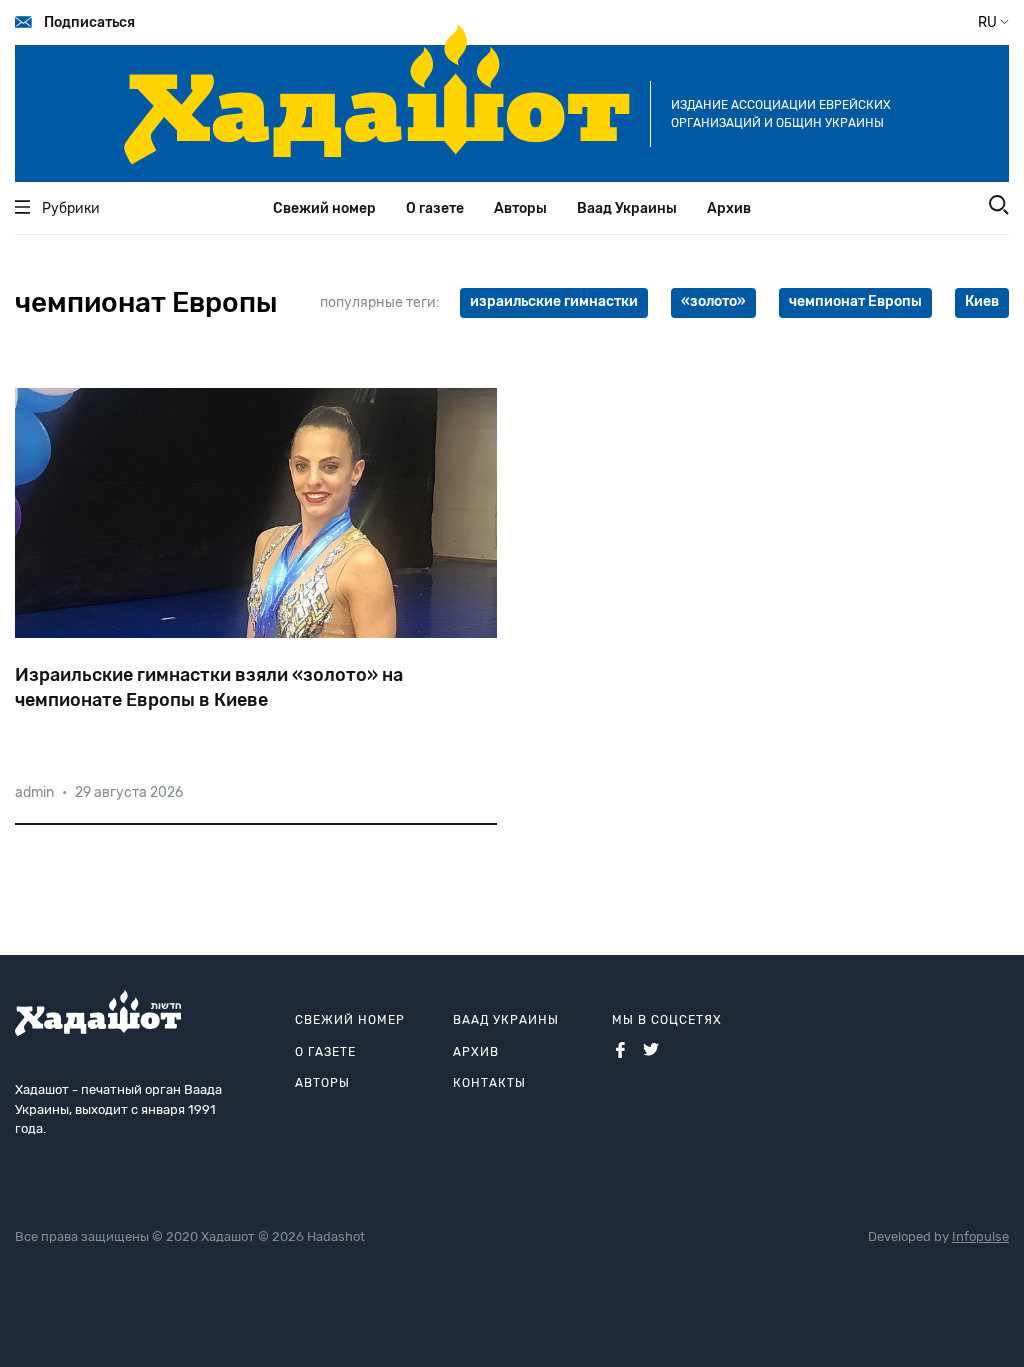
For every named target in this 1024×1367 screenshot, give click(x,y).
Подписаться (89, 22)
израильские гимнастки (554, 301)
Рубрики (71, 208)
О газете (435, 208)
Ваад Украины (627, 208)
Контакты (489, 1083)
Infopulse (980, 1236)
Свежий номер (324, 208)
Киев (982, 301)
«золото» (713, 301)
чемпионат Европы (855, 301)
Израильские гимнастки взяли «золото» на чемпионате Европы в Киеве (209, 687)
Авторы (520, 208)
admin (34, 792)
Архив (729, 208)
